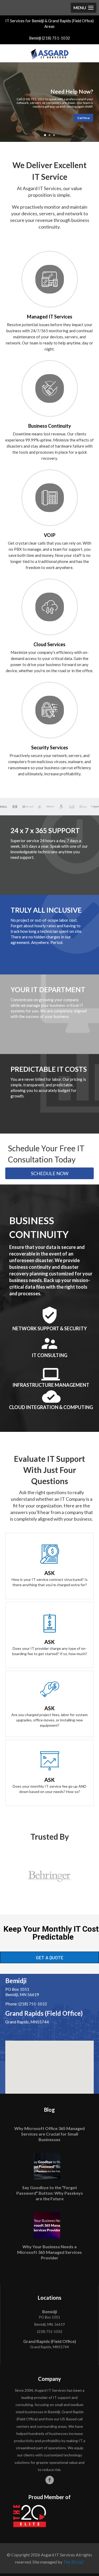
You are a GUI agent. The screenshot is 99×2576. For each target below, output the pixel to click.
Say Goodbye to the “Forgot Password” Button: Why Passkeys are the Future (50, 2193)
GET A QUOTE (50, 1957)
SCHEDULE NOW (50, 1173)
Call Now (84, 118)
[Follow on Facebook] (50, 2480)
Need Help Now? (72, 91)
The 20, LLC (74, 2562)
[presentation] (8, 1876)
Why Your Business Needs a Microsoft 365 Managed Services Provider (49, 2252)
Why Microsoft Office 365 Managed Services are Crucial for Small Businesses (49, 2134)
